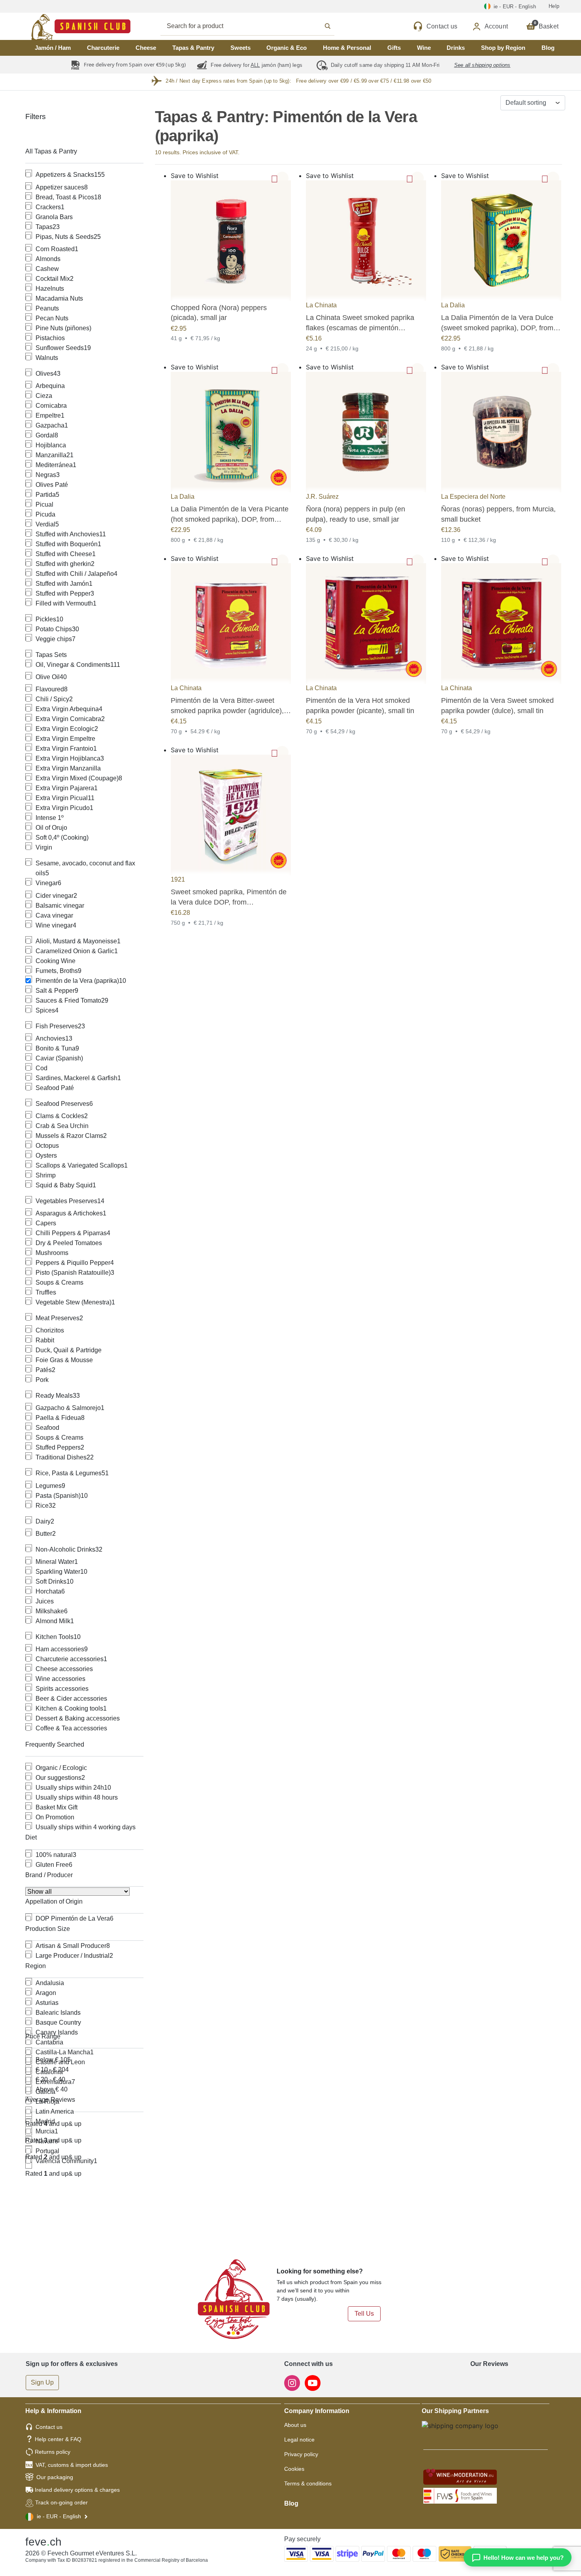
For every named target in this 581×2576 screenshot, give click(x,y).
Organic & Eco (287, 48)
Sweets (241, 48)
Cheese (146, 48)
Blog (548, 48)
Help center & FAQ (58, 2439)
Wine (424, 48)
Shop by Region (503, 48)
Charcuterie (103, 48)
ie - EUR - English (59, 2516)
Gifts (394, 48)
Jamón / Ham (53, 48)
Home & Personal (347, 48)
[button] (282, 178)
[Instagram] (293, 2382)
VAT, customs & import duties (72, 2465)
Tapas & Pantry (193, 48)
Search (256, 26)
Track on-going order (61, 2502)
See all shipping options (482, 65)
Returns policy (53, 2452)
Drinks (456, 48)
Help (554, 6)
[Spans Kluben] (53, 26)
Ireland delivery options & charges (77, 2490)
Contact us (49, 2427)
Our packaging (55, 2477)
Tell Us (364, 2314)
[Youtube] (313, 2382)
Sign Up (42, 2382)
